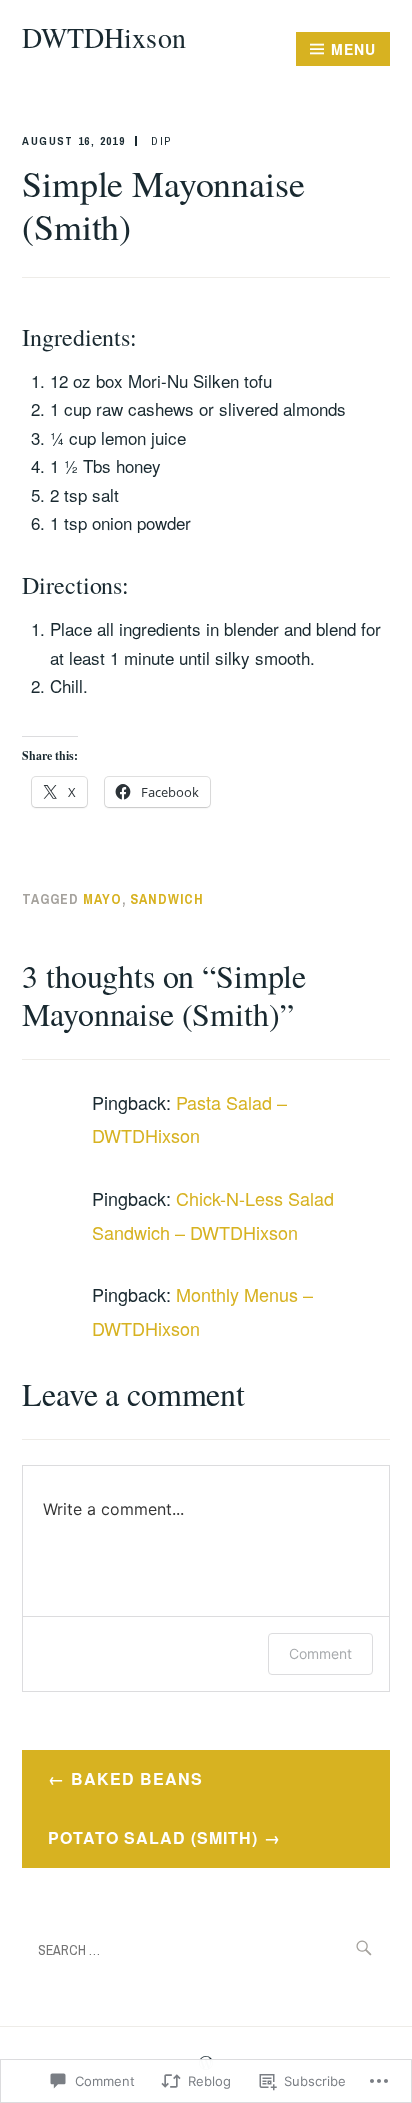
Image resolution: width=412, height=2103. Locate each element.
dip (161, 141)
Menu (353, 49)
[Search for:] (205, 1948)
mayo (102, 899)
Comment (320, 1653)
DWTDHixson (103, 37)
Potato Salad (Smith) (153, 1837)
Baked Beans (137, 1778)
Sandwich (167, 899)
